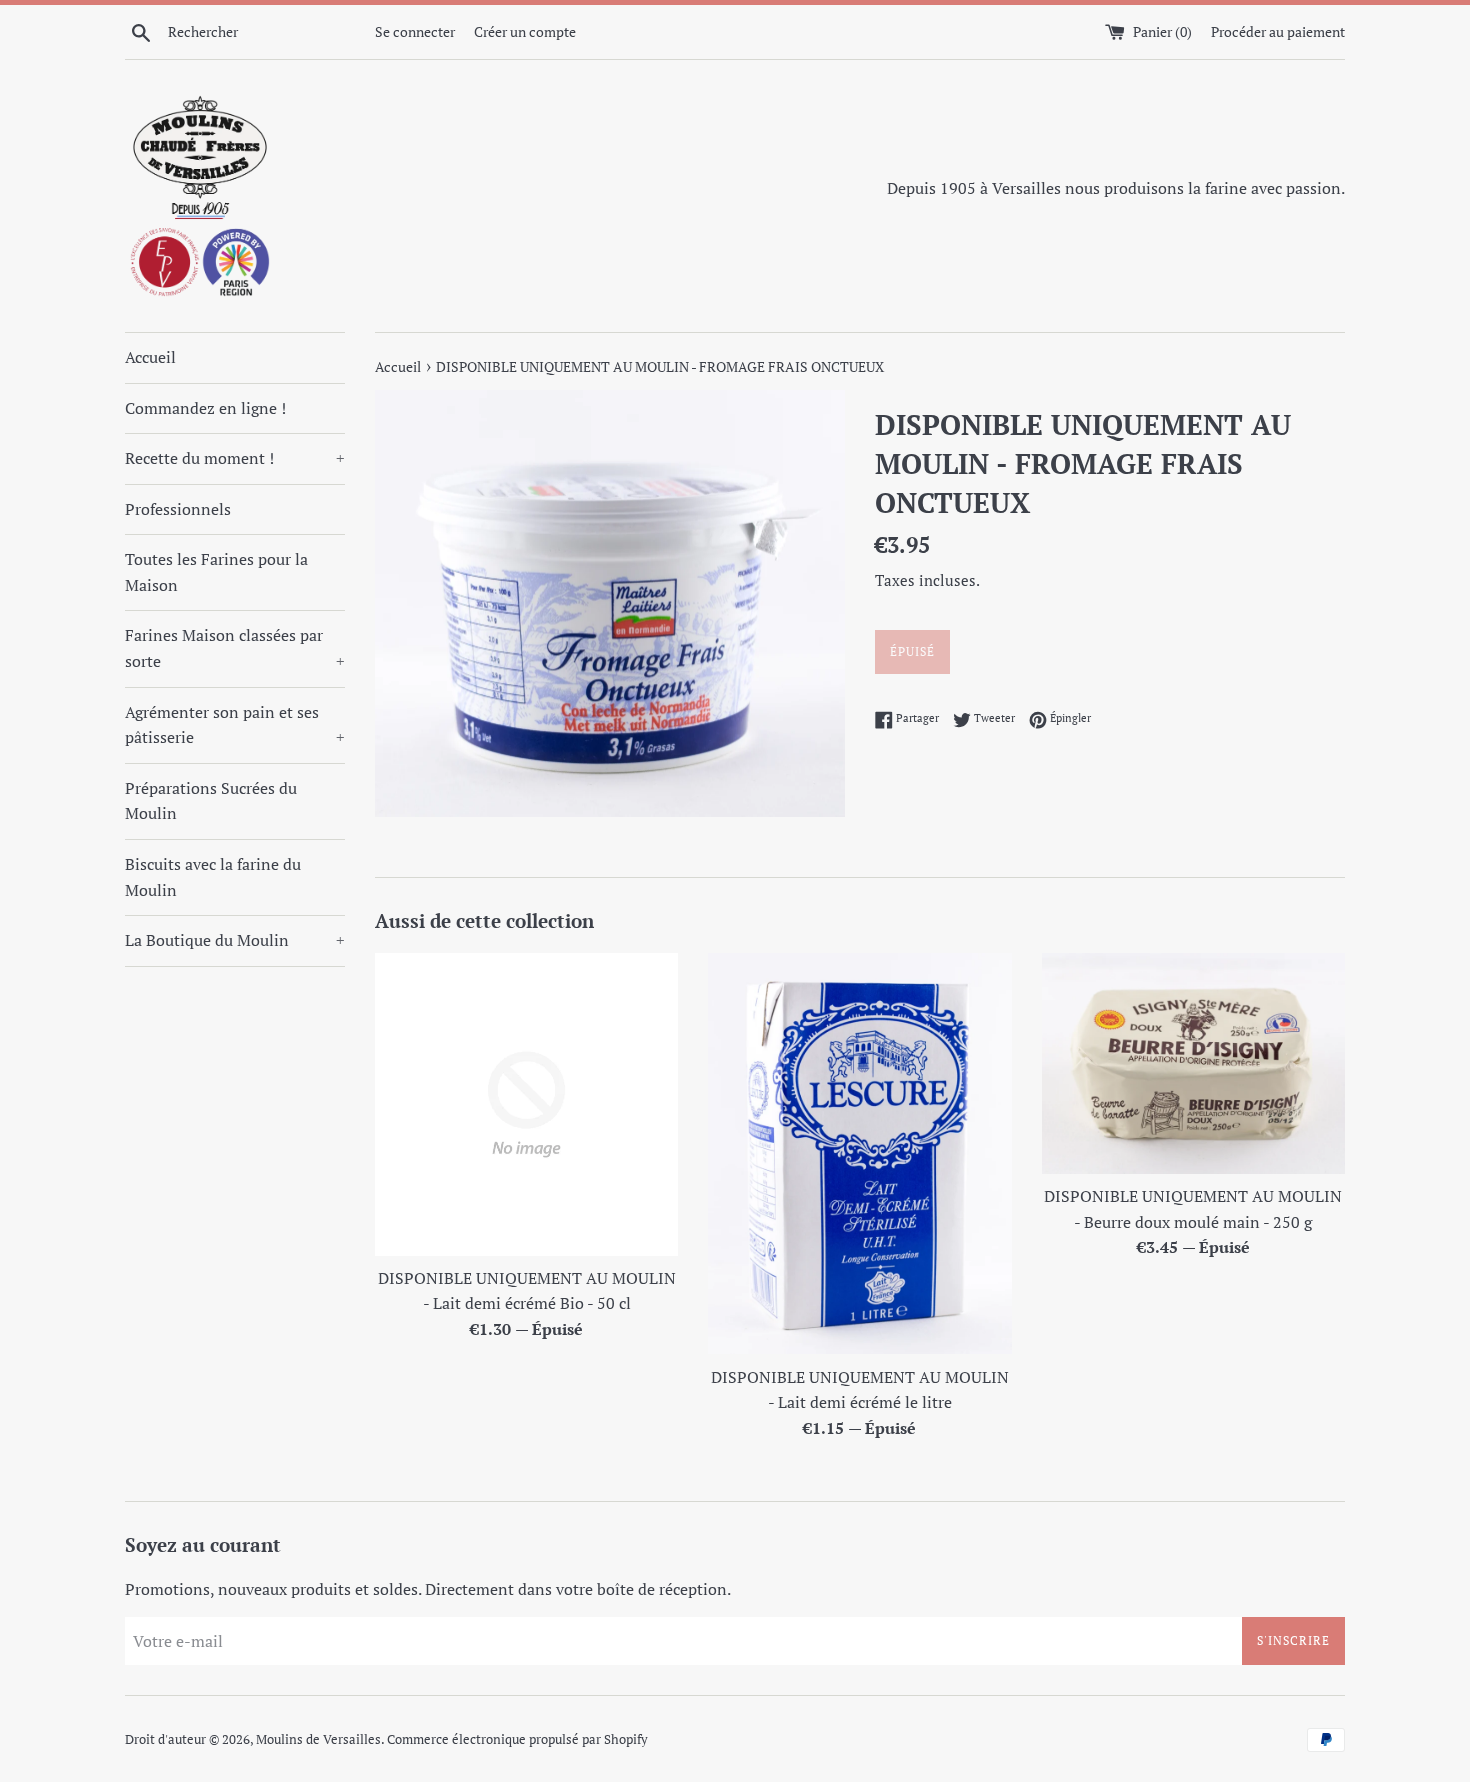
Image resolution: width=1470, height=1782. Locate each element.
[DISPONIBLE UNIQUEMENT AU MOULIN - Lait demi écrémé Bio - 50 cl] (526, 1104)
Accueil (150, 357)
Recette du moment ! (235, 458)
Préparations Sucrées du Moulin (211, 801)
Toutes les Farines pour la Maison (216, 572)
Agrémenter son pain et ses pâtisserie (235, 725)
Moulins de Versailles (318, 1739)
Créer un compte (525, 31)
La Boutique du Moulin (235, 940)
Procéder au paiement (1278, 31)
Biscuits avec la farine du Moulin (213, 877)
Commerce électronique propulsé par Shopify (517, 1739)
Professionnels (178, 509)
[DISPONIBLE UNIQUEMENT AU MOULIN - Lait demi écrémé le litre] (859, 1154)
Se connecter (415, 31)
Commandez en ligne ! (205, 408)
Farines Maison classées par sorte (235, 648)
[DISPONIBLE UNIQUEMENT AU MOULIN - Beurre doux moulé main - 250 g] (1193, 1064)
